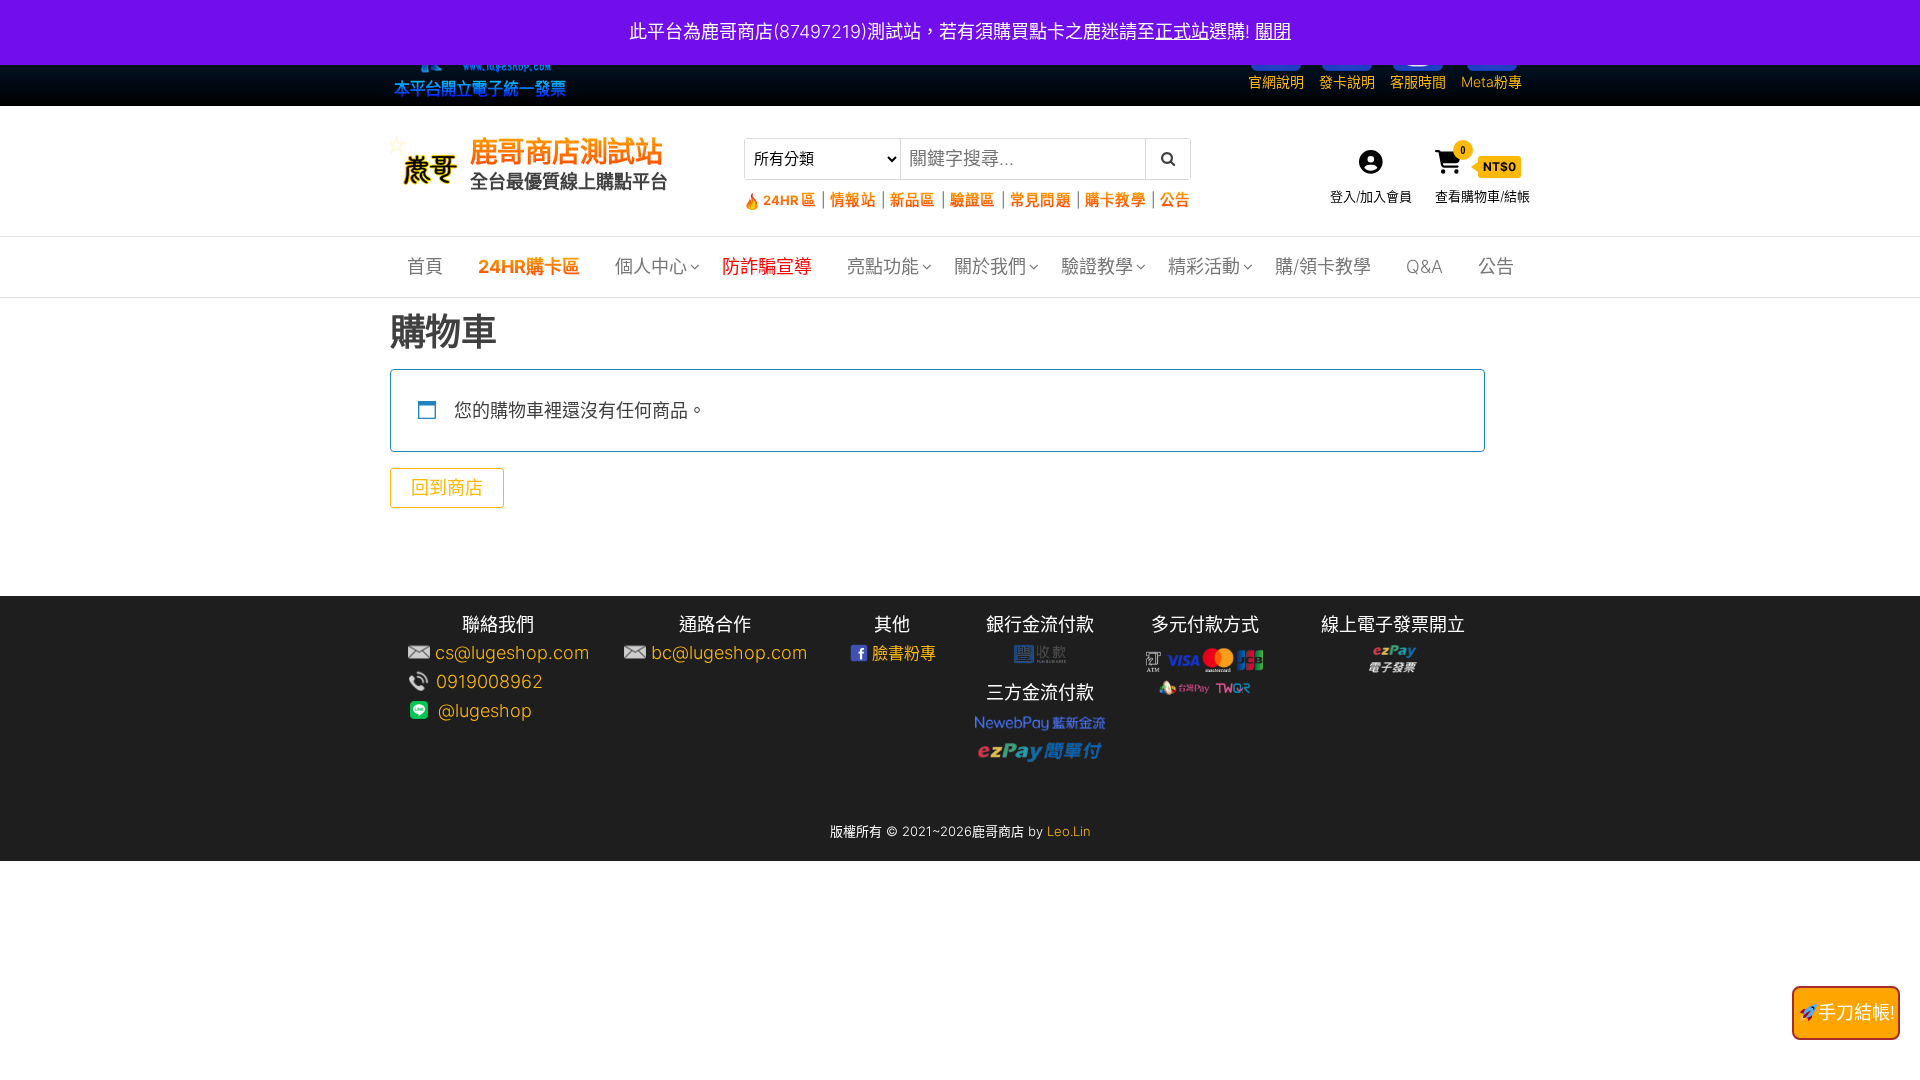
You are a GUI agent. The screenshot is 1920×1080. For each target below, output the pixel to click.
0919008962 (512, 681)
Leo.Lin (1069, 831)
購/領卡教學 (1323, 266)
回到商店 (447, 487)
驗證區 (973, 199)
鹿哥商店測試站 (566, 152)
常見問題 (1040, 199)
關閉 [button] (1273, 31)
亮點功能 (883, 266)
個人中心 (651, 266)
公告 (1174, 199)
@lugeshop (512, 710)
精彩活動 (1204, 266)
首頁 (425, 266)
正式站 (1182, 31)
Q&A (1424, 266)
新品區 (913, 199)
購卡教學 (1115, 199)
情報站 (853, 199)
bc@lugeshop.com (729, 652)
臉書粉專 (904, 653)
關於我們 (990, 266)
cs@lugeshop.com (512, 652)
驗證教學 (1097, 266)
